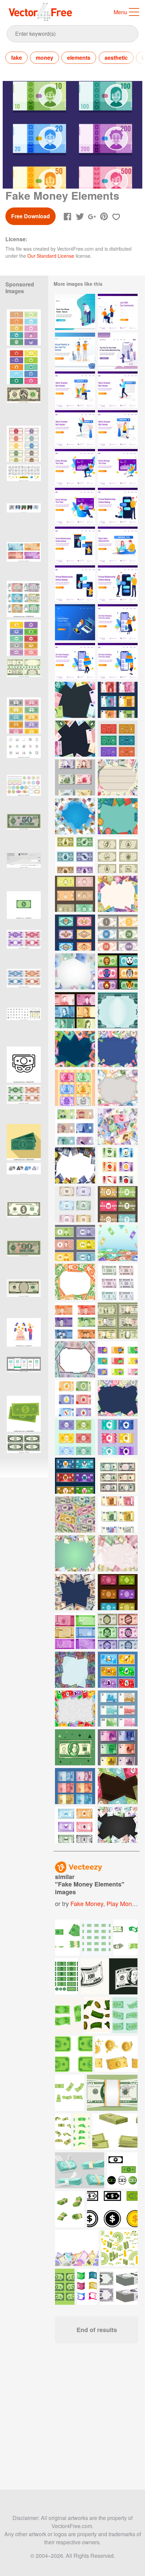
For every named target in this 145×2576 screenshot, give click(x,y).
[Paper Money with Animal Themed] (118, 971)
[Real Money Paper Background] (75, 739)
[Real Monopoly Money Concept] (118, 1747)
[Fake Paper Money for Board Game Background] (118, 1786)
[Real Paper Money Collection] (118, 1282)
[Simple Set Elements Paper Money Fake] (118, 1670)
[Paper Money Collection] (75, 1786)
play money (122, 1903)
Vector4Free (41, 12)
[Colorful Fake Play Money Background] (118, 1088)
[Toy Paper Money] (118, 1359)
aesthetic (116, 58)
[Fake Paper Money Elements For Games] (118, 1165)
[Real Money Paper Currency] (75, 1631)
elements (79, 58)
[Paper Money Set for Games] (75, 1204)
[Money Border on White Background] (75, 971)
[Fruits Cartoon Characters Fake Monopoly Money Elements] (75, 1088)
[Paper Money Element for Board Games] (75, 855)
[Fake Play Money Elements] (118, 933)
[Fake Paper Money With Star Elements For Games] (118, 1437)
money (45, 58)
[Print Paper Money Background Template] (118, 1010)
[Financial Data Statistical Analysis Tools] (75, 622)
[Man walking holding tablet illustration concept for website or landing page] (118, 389)
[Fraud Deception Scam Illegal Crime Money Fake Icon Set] (24, 1065)
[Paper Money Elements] (75, 1010)
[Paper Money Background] (118, 1243)
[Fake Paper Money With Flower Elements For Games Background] (118, 1398)
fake (17, 58)
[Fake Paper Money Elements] (75, 933)
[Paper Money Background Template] (118, 1127)
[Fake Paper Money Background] (75, 1049)
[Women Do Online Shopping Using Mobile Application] (118, 351)
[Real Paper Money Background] (75, 1359)
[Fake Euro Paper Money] (118, 1515)
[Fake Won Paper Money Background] (75, 1553)
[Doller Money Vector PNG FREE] (24, 909)
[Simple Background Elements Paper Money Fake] (75, 1709)
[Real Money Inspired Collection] (118, 700)
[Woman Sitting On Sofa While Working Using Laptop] (118, 467)
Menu (120, 12)
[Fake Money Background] (118, 894)
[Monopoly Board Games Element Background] (118, 1049)
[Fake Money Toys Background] (75, 700)
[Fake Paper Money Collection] (75, 777)
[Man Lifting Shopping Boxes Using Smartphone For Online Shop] (75, 661)
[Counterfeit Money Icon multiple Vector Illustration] (24, 521)
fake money (87, 1903)
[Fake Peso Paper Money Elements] (75, 1321)
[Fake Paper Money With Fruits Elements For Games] (75, 1398)
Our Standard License (51, 256)
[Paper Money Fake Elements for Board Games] (75, 1243)
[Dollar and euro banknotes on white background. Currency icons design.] (119, 2287)
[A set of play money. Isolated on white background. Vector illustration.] (24, 599)
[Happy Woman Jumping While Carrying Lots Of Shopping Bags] (118, 622)
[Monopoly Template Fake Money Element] (118, 1709)
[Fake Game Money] (118, 1631)
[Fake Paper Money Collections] (75, 1825)
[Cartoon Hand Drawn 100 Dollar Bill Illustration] (75, 1747)
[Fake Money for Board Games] (75, 894)
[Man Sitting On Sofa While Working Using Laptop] (75, 467)
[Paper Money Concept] (118, 1321)
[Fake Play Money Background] (118, 816)
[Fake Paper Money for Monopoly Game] (118, 739)
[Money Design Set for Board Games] (75, 1127)
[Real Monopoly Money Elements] (118, 1476)
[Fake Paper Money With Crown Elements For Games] (75, 1437)
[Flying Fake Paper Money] (75, 816)
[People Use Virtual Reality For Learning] (75, 351)
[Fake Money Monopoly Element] (75, 1476)
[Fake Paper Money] (118, 855)
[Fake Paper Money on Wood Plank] (118, 777)
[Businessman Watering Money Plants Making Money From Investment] (75, 312)
